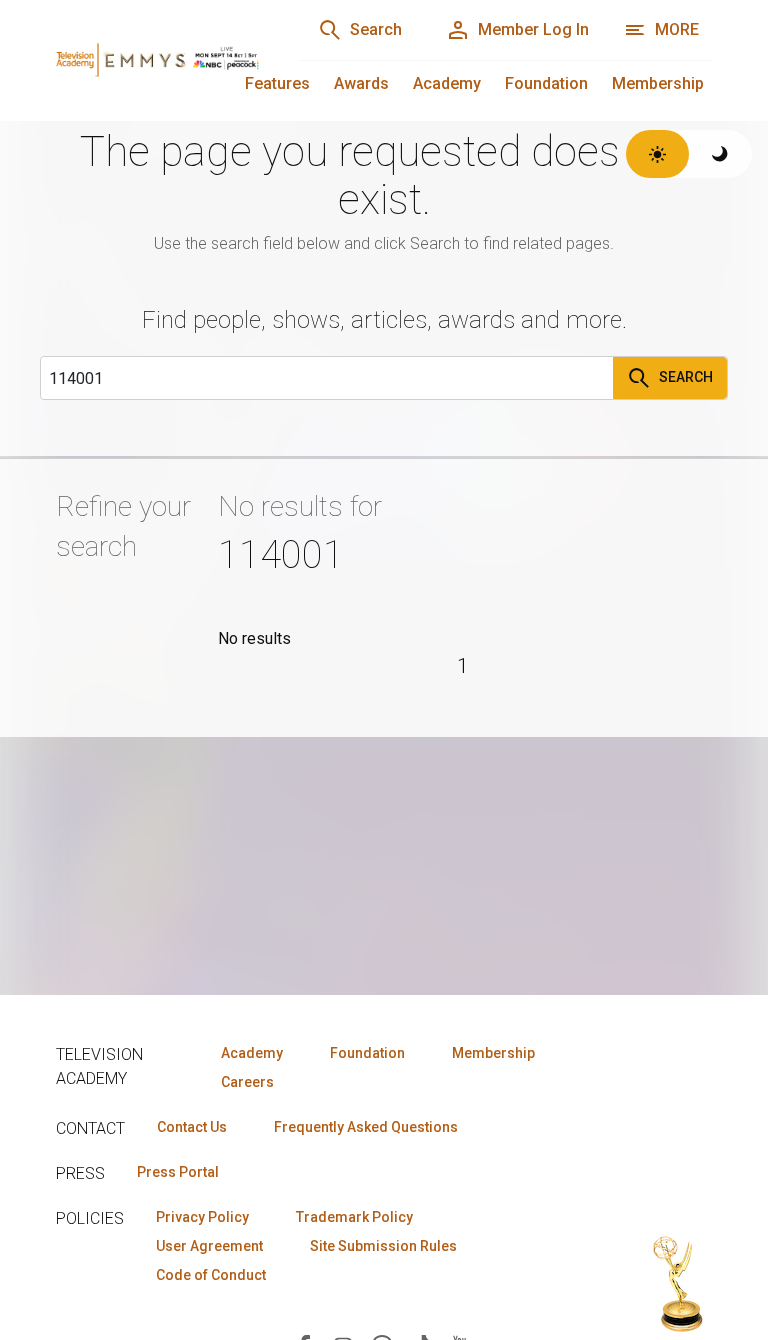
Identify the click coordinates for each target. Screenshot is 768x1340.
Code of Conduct (211, 1275)
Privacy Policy (202, 1217)
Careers (247, 1082)
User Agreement (209, 1246)
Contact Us (192, 1127)
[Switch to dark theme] (720, 154)
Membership (658, 83)
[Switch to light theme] (657, 154)
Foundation (546, 83)
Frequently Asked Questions (366, 1127)
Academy (447, 83)
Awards (361, 83)
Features (277, 83)
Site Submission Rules (383, 1246)
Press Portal (178, 1172)
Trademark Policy (354, 1217)
